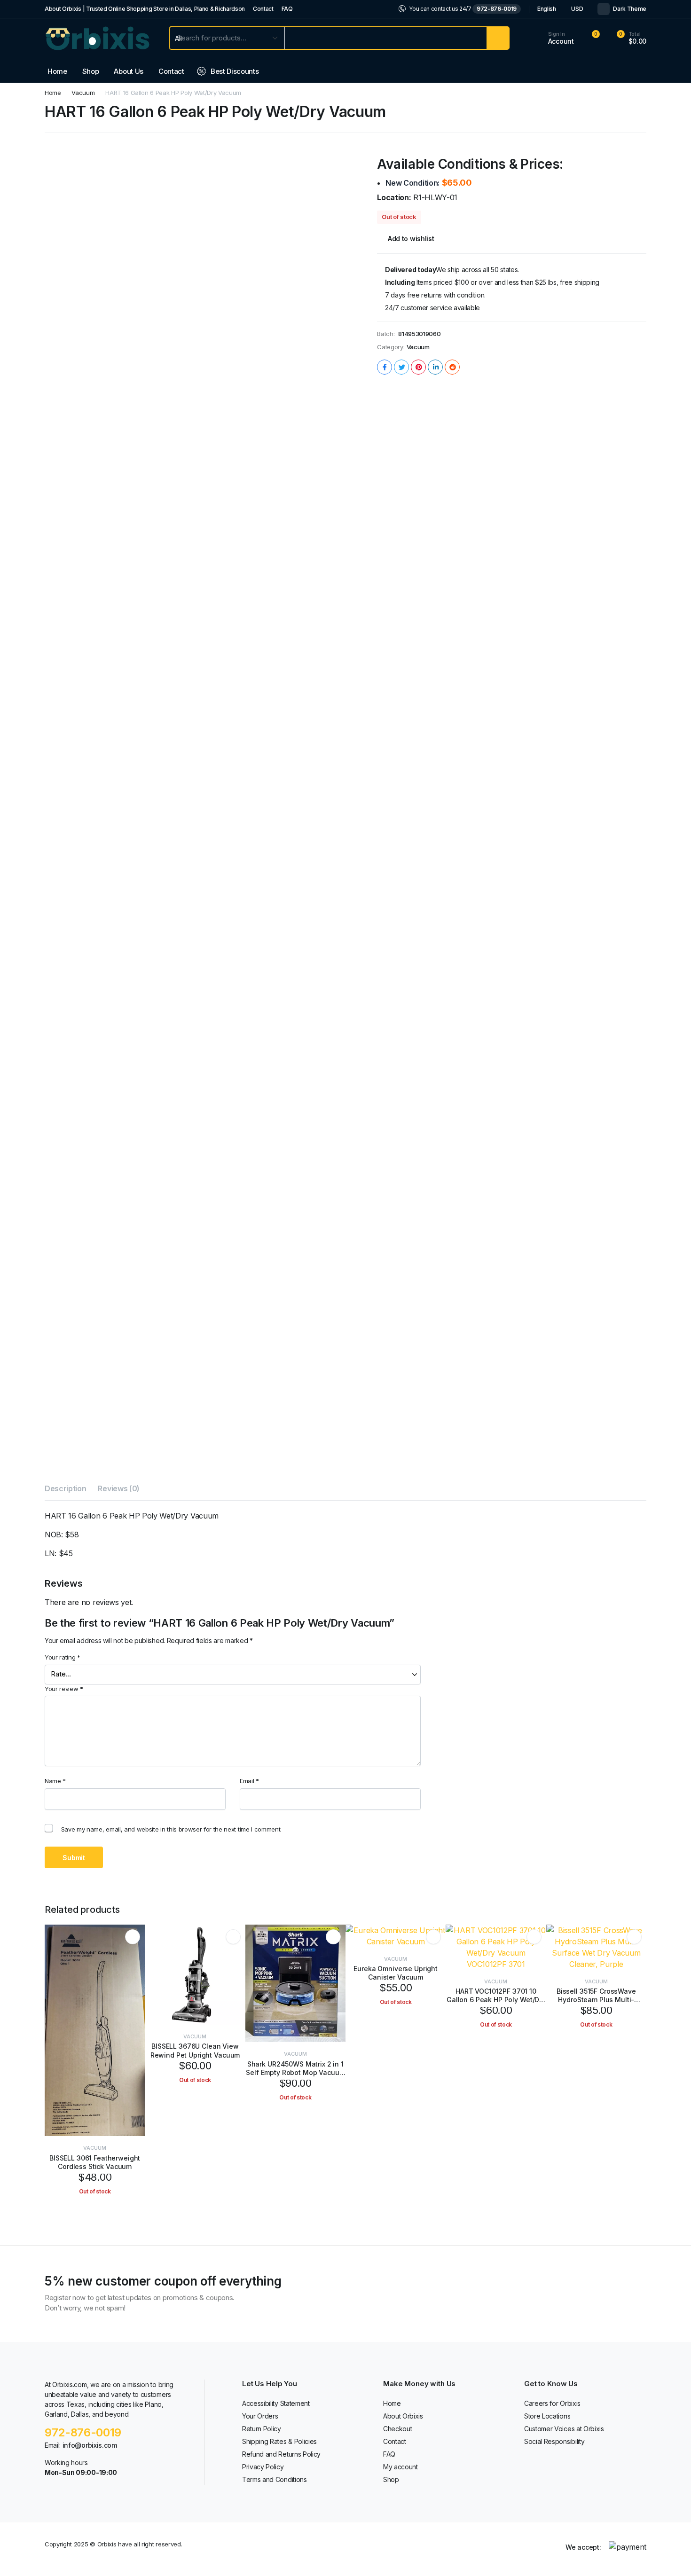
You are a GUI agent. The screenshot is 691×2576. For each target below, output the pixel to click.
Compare (136, 1971)
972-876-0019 (497, 9)
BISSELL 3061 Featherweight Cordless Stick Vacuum (95, 2162)
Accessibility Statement (276, 2403)
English (547, 9)
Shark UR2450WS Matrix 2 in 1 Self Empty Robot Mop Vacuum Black (295, 2072)
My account (400, 2467)
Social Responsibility (554, 2441)
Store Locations (547, 2416)
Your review (64, 1689)
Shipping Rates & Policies (279, 2441)
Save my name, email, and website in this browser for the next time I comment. (171, 1829)
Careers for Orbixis (552, 2403)
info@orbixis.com (90, 2445)
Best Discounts (235, 71)
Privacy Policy (263, 2467)
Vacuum (83, 93)
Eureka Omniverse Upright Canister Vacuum (396, 1973)
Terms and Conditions (275, 2479)
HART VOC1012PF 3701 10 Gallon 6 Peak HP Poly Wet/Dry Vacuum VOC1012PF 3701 (496, 2000)
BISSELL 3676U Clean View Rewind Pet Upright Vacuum (195, 2050)
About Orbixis (403, 2416)
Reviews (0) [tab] (118, 1488)
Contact (263, 9)
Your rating (63, 1657)
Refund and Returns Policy (281, 2454)
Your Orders (260, 2416)
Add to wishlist (411, 239)
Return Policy (262, 2429)
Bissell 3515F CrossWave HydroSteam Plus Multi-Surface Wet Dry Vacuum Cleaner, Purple (596, 2004)
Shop (91, 71)
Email (249, 1781)
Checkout (397, 2429)
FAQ (287, 9)
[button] (626, 38)
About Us (128, 71)
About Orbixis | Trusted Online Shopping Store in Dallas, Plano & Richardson (145, 9)
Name (55, 1781)
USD (577, 9)
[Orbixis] (98, 38)
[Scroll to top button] (670, 2555)
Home (57, 71)
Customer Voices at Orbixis (564, 2429)
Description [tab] (65, 1488)
